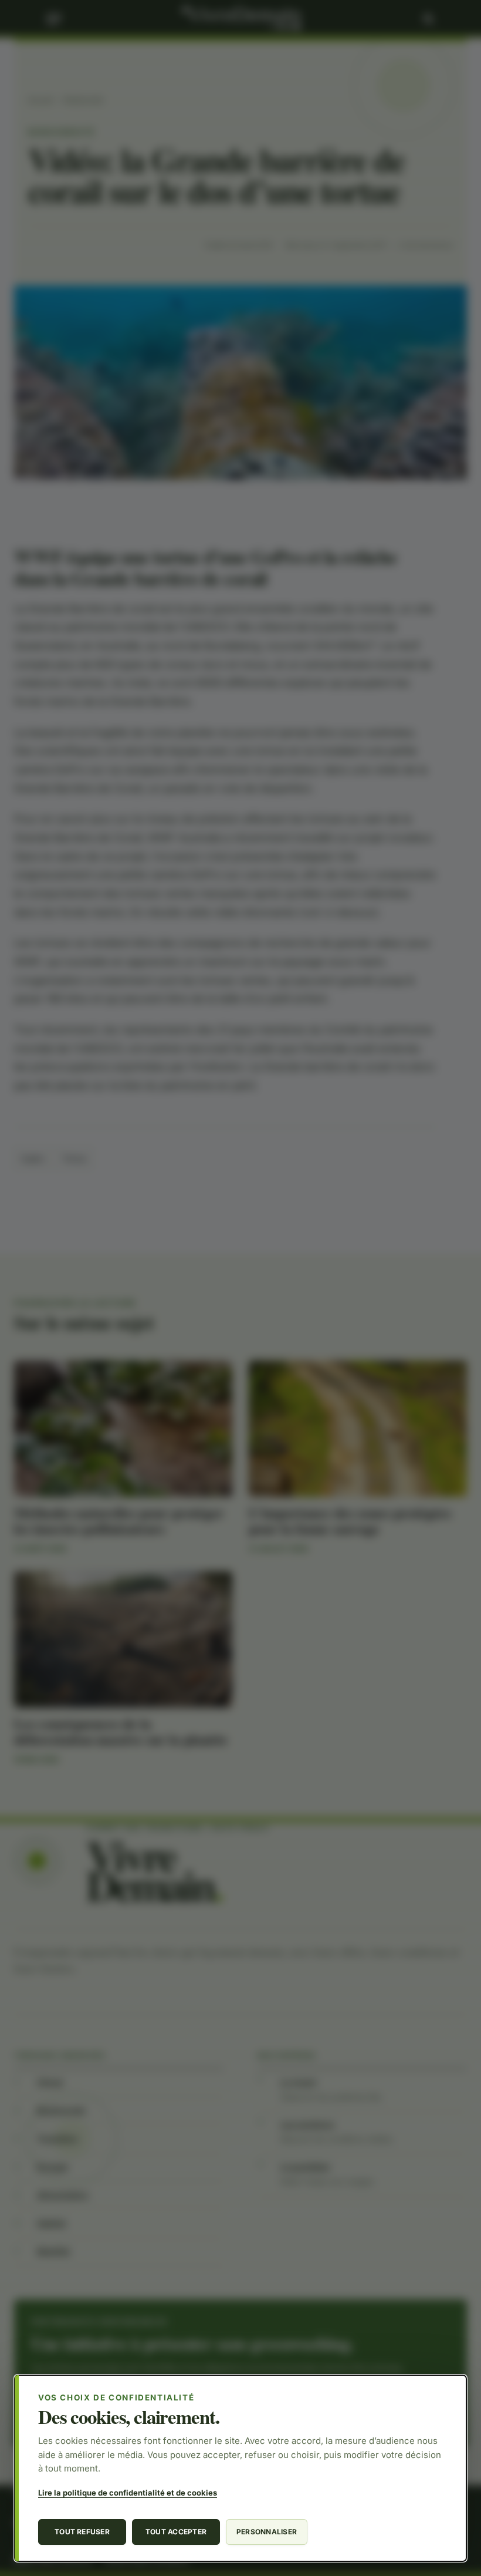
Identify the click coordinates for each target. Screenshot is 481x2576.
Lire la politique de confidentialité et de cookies (128, 2493)
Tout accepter (176, 2532)
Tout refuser (82, 2532)
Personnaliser (267, 2532)
